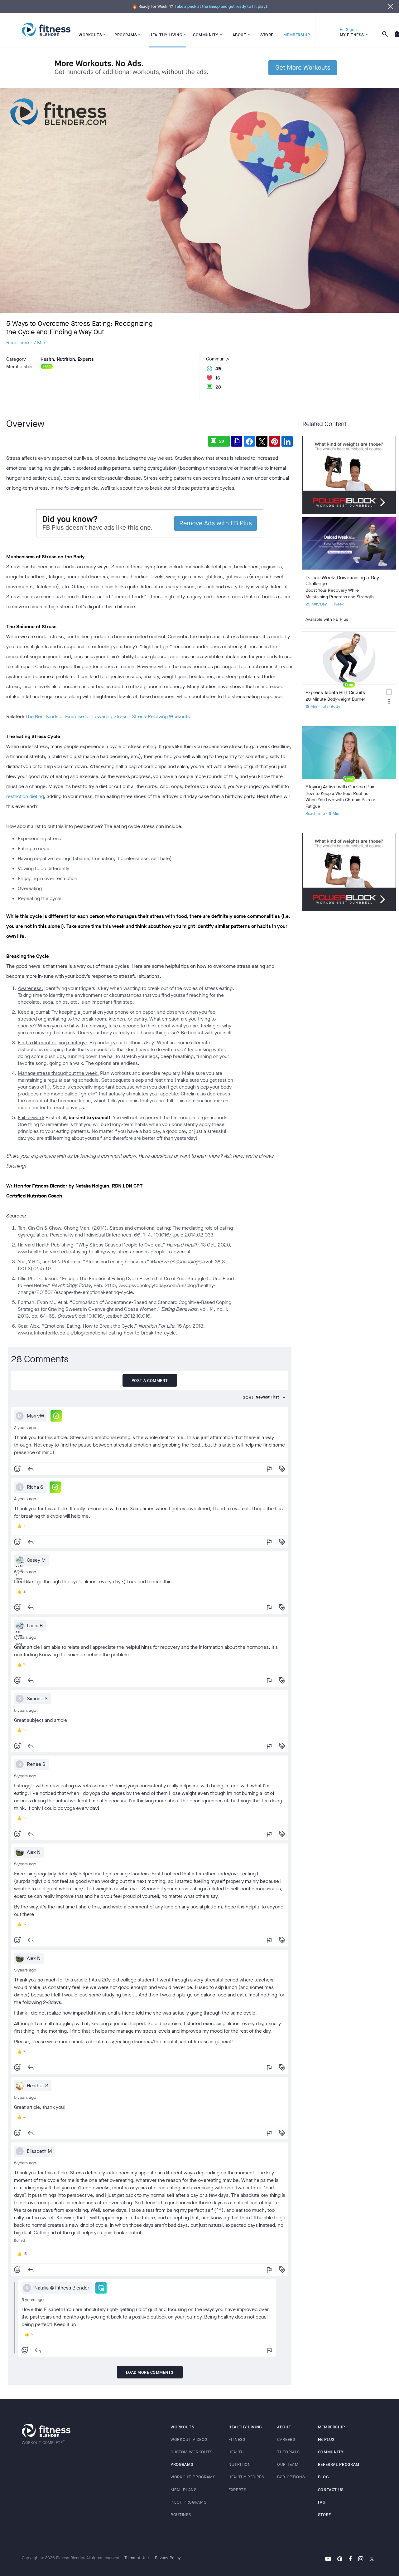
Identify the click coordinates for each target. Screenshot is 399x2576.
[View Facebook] (350, 2559)
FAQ (322, 2502)
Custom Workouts (192, 2452)
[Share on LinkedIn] (287, 441)
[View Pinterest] (340, 2559)
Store (324, 2515)
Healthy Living (245, 2427)
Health (236, 2452)
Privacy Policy (168, 2558)
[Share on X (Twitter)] (262, 441)
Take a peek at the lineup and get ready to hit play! (221, 6)
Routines (181, 2515)
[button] (56, 1416)
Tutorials (288, 2452)
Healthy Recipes (246, 2477)
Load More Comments (150, 2372)
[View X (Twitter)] (372, 2559)
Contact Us (331, 2490)
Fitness (237, 2439)
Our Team (288, 2464)
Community (331, 2452)
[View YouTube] (328, 2559)
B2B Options (291, 2477)
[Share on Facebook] (249, 441)
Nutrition (240, 2464)
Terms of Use (137, 2558)
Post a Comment (150, 1381)
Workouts (182, 2427)
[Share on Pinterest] (275, 441)
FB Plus (327, 2439)
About (284, 2427)
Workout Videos (189, 2439)
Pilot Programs (188, 2502)
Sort (248, 1397)
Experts (238, 2490)
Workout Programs (193, 2477)
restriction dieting (25, 796)
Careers (286, 2439)
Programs (182, 2464)
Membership (332, 2427)
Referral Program (339, 2464)
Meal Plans (184, 2490)
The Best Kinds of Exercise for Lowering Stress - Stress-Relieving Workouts (108, 716)
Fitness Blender (46, 30)
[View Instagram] (361, 2559)
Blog (323, 2477)
